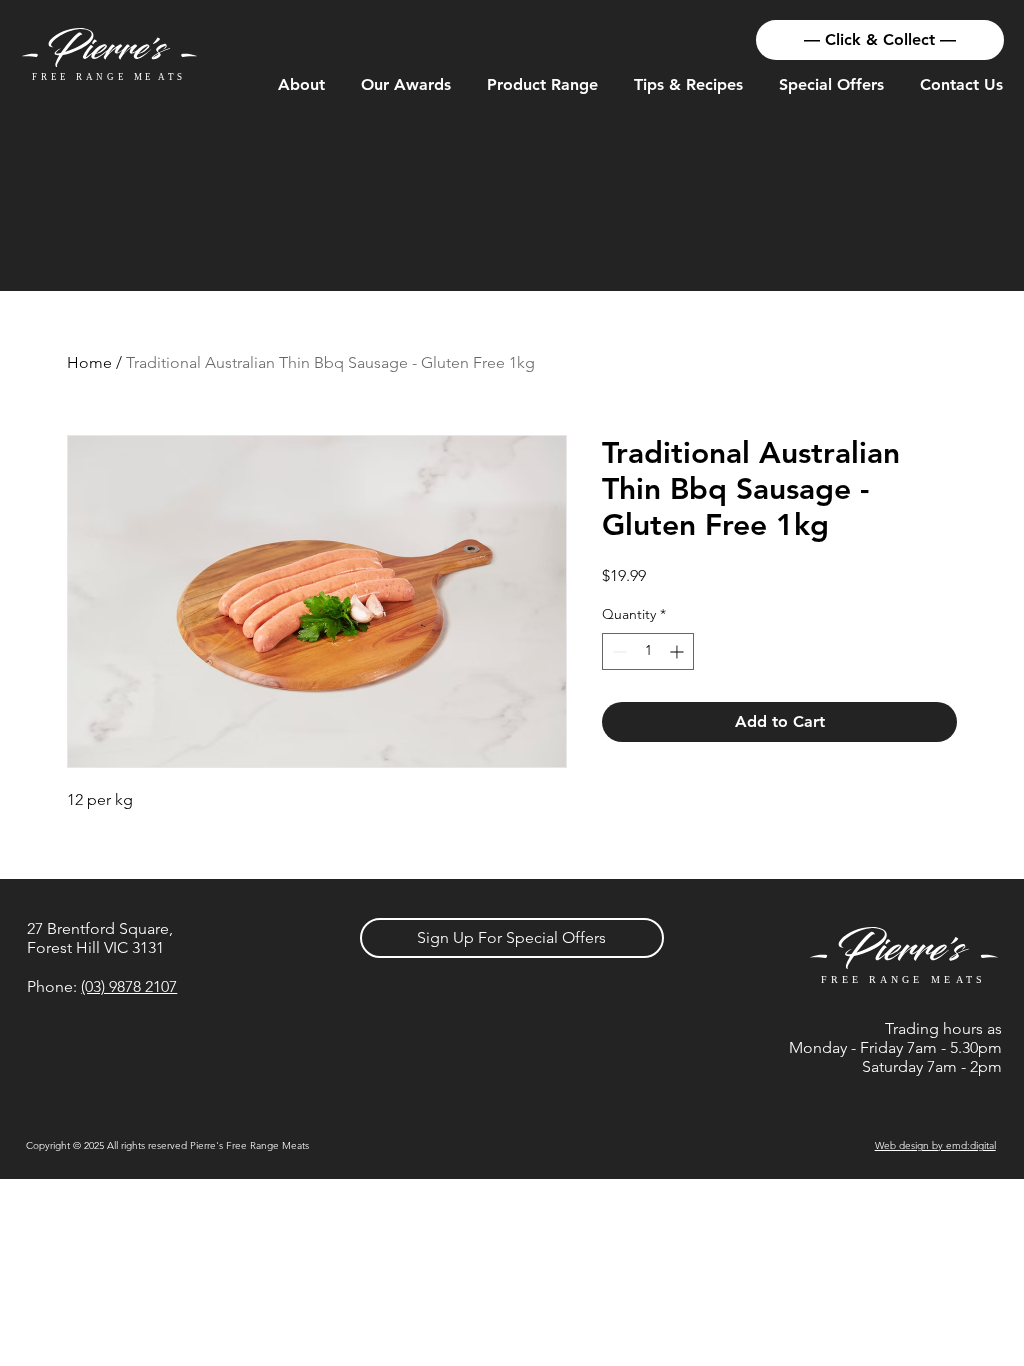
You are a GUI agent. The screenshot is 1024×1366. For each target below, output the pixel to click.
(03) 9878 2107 (129, 986)
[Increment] (678, 651)
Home (89, 362)
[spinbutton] (648, 651)
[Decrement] (617, 651)
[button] (301, 85)
